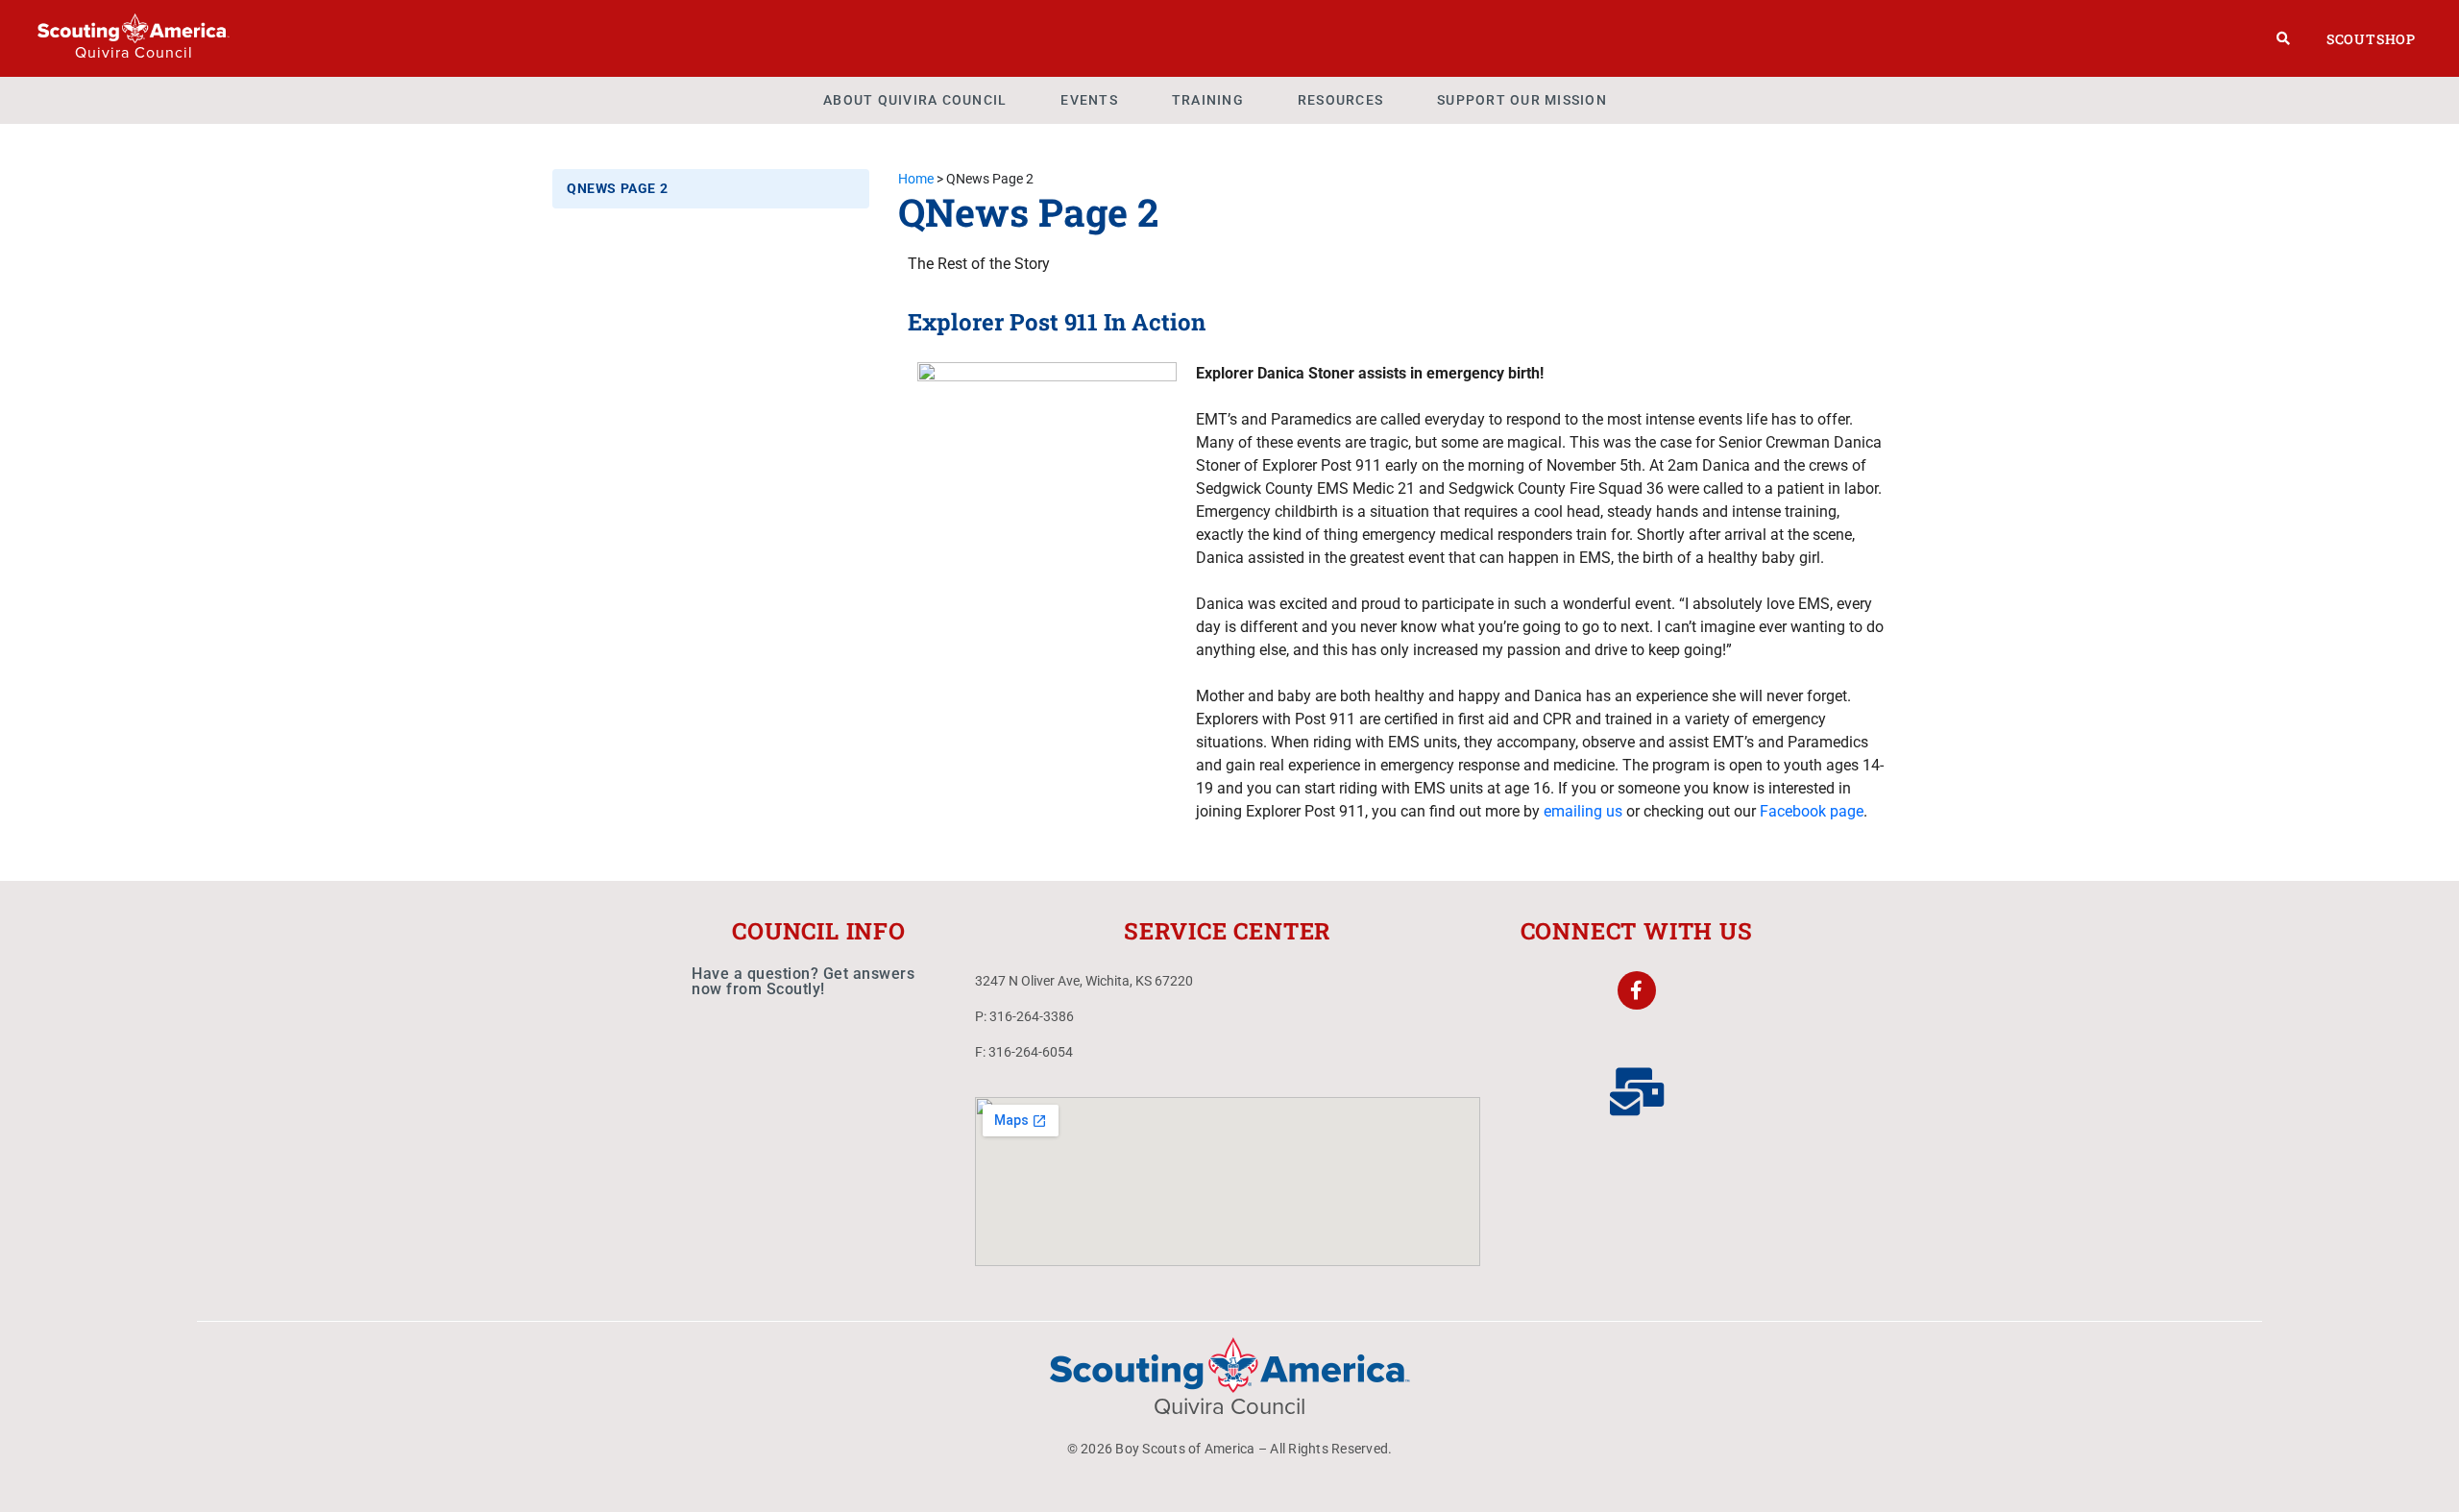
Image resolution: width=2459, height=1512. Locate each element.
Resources (1340, 100)
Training (1208, 100)
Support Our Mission (1522, 100)
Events (1089, 100)
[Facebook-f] (1637, 990)
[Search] (2284, 38)
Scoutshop (2371, 39)
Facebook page (1812, 811)
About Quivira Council (915, 100)
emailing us (1583, 811)
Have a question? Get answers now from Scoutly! (803, 981)
